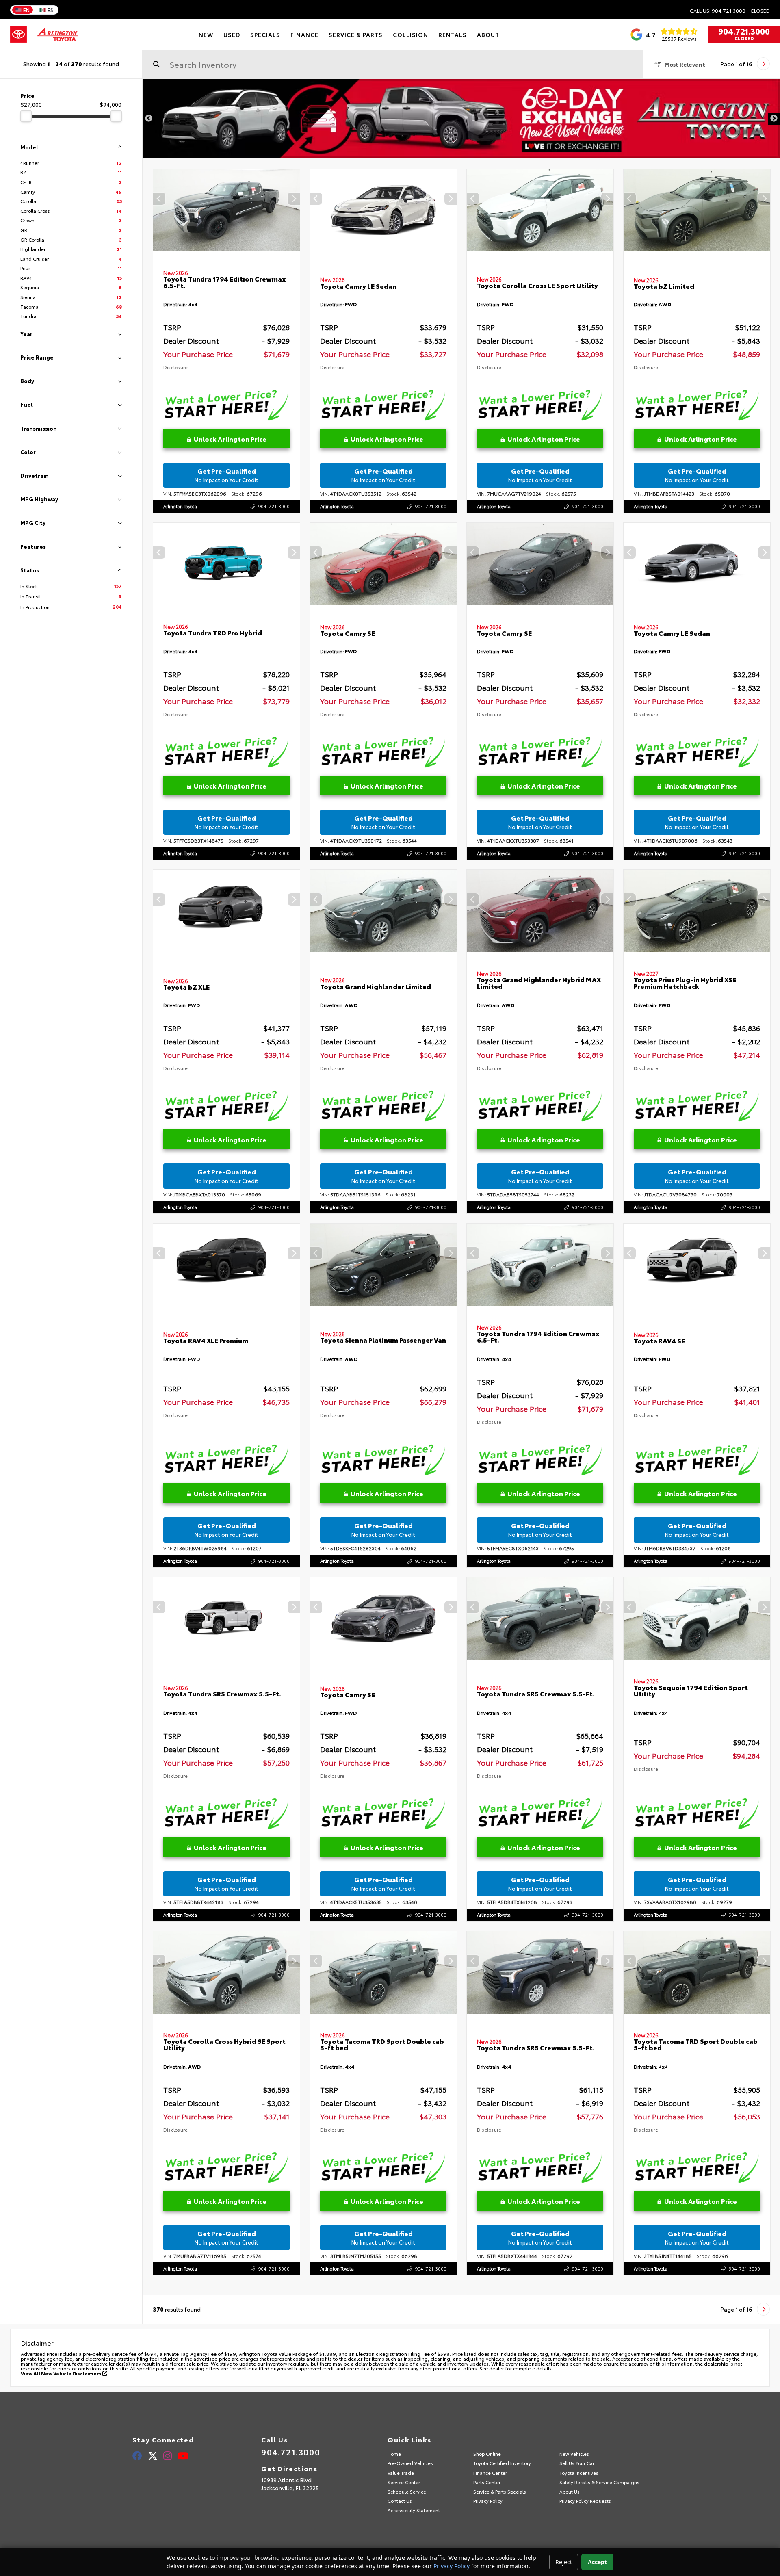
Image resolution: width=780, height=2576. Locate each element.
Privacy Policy (452, 2566)
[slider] (26, 116)
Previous (149, 119)
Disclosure (175, 367)
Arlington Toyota (180, 506)
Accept (597, 2562)
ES (50, 10)
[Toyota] (18, 35)
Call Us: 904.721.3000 (718, 11)
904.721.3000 (744, 31)
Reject (564, 2562)
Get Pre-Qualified (226, 475)
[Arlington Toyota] (57, 35)
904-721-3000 (274, 506)
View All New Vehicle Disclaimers (62, 2373)
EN (26, 10)
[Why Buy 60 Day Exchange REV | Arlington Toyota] (461, 119)
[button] (294, 199)
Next (774, 119)
